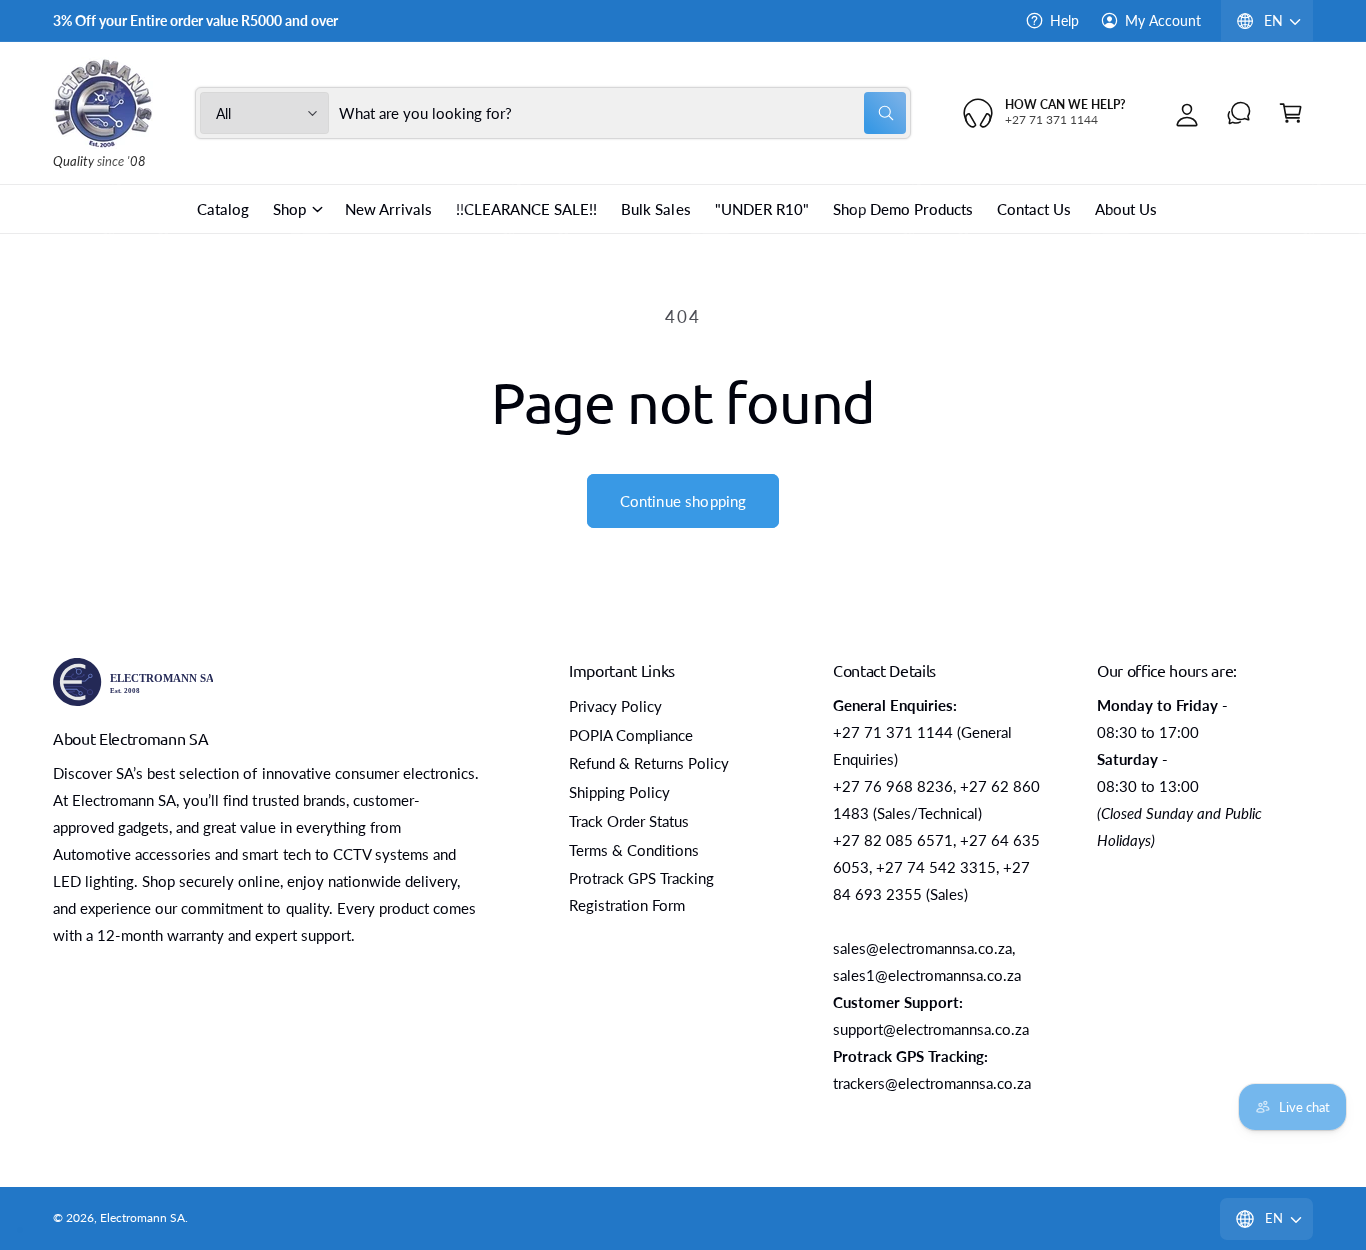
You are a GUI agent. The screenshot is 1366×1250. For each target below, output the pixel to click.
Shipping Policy (619, 792)
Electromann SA (142, 1217)
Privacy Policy (615, 706)
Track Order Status (629, 821)
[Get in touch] (1239, 113)
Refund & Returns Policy (649, 763)
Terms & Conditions (634, 850)
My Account (1163, 20)
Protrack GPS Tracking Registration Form (641, 891)
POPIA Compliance (631, 735)
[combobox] (623, 113)
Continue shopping (683, 501)
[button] (1291, 113)
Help (1064, 20)
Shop (289, 209)
